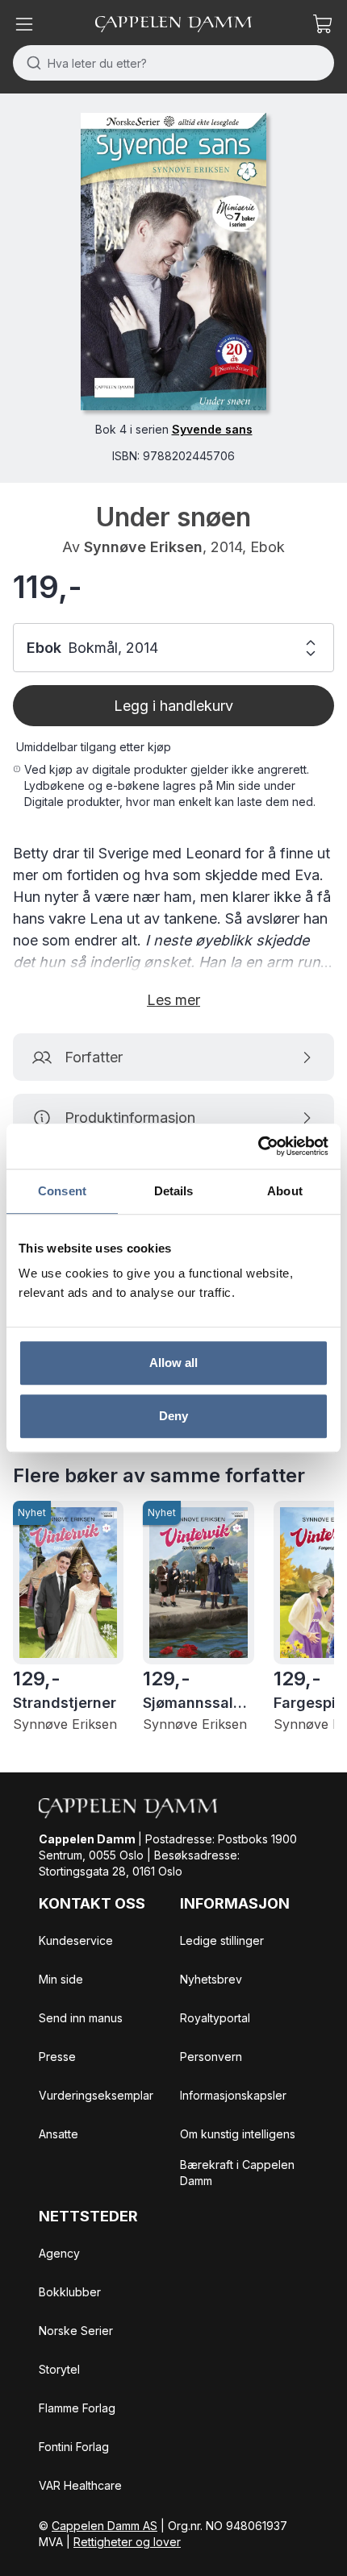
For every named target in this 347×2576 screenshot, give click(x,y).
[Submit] (30, 63)
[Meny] (24, 24)
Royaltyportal (215, 2018)
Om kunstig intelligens (238, 2134)
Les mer (173, 1000)
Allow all (174, 1363)
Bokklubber (70, 2292)
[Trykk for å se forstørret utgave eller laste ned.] (173, 262)
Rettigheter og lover (127, 2542)
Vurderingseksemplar (96, 2095)
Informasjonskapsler (233, 2095)
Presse (57, 2057)
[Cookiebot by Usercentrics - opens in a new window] (258, 1146)
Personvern (211, 2057)
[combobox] (173, 63)
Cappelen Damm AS (105, 2526)
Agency (59, 2253)
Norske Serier (76, 2331)
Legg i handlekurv (173, 706)
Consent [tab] (62, 1191)
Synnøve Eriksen (143, 547)
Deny (173, 1416)
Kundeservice (76, 1940)
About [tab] (285, 1191)
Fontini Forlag (74, 2447)
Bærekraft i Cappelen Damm (237, 2173)
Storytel (59, 2369)
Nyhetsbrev (211, 1979)
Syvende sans (212, 429)
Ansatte (59, 2134)
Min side (61, 1979)
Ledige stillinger (222, 1940)
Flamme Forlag (77, 2408)
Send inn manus (81, 2018)
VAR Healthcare (80, 2485)
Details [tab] (174, 1191)
